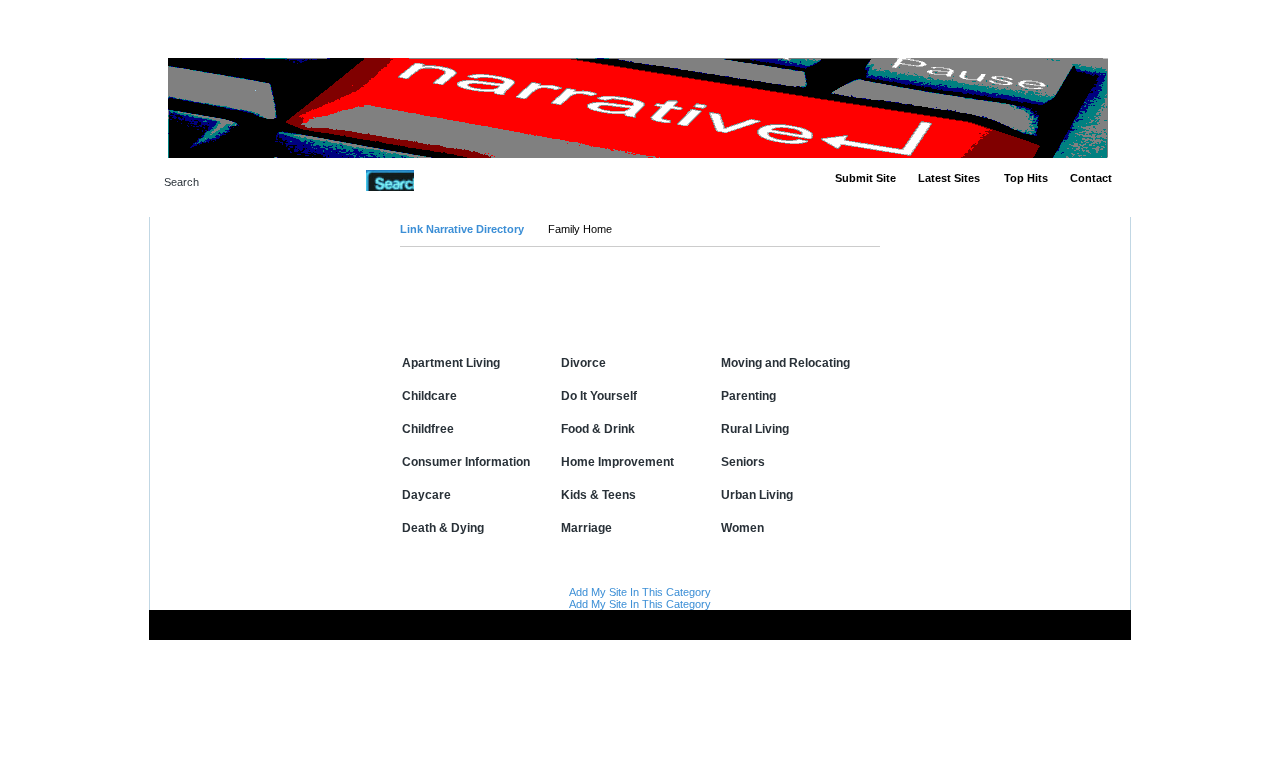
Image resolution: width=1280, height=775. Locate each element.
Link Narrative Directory (462, 229)
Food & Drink (598, 429)
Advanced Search (465, 180)
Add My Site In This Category (640, 592)
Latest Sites (949, 178)
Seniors (743, 462)
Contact (1091, 178)
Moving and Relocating (785, 363)
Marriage (586, 528)
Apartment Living (451, 363)
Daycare (426, 495)
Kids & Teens (598, 495)
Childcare (429, 396)
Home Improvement (617, 462)
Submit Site (865, 178)
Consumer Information (466, 462)
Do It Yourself (599, 396)
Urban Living (757, 495)
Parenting (748, 396)
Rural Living (755, 429)
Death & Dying (443, 528)
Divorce (583, 363)
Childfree (428, 429)
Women (742, 528)
